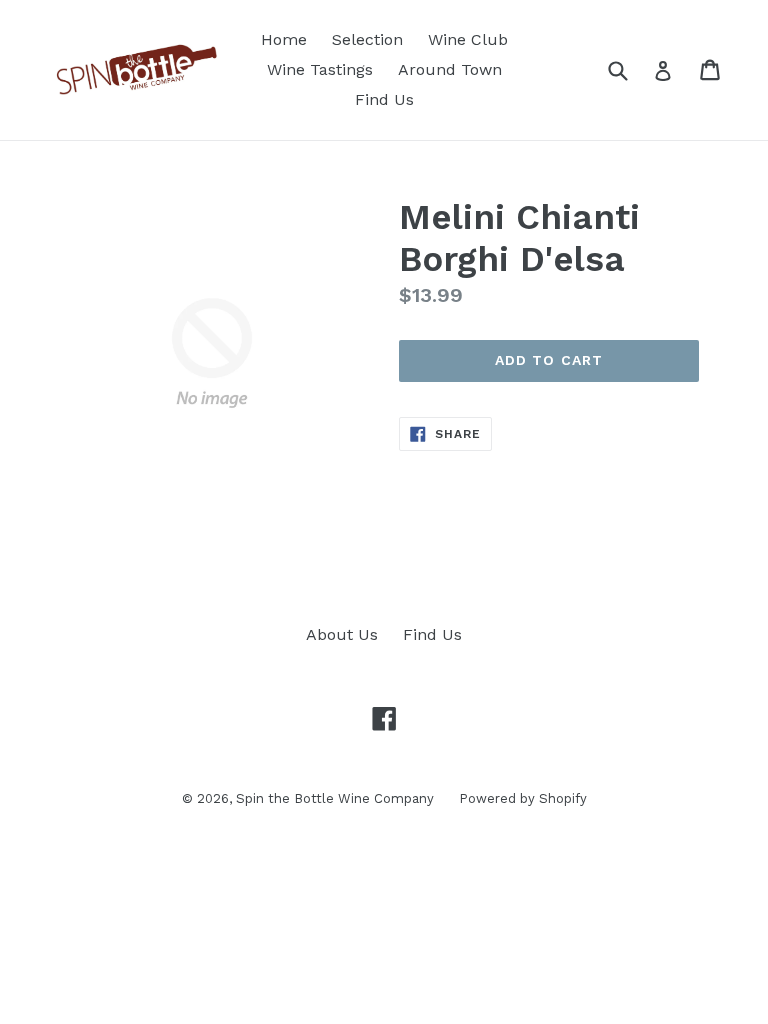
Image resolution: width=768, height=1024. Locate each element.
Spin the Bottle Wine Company (335, 798)
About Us (342, 634)
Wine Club (468, 39)
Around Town (450, 69)
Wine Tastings (320, 69)
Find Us (384, 99)
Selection (367, 39)
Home (284, 39)
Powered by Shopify (523, 798)
